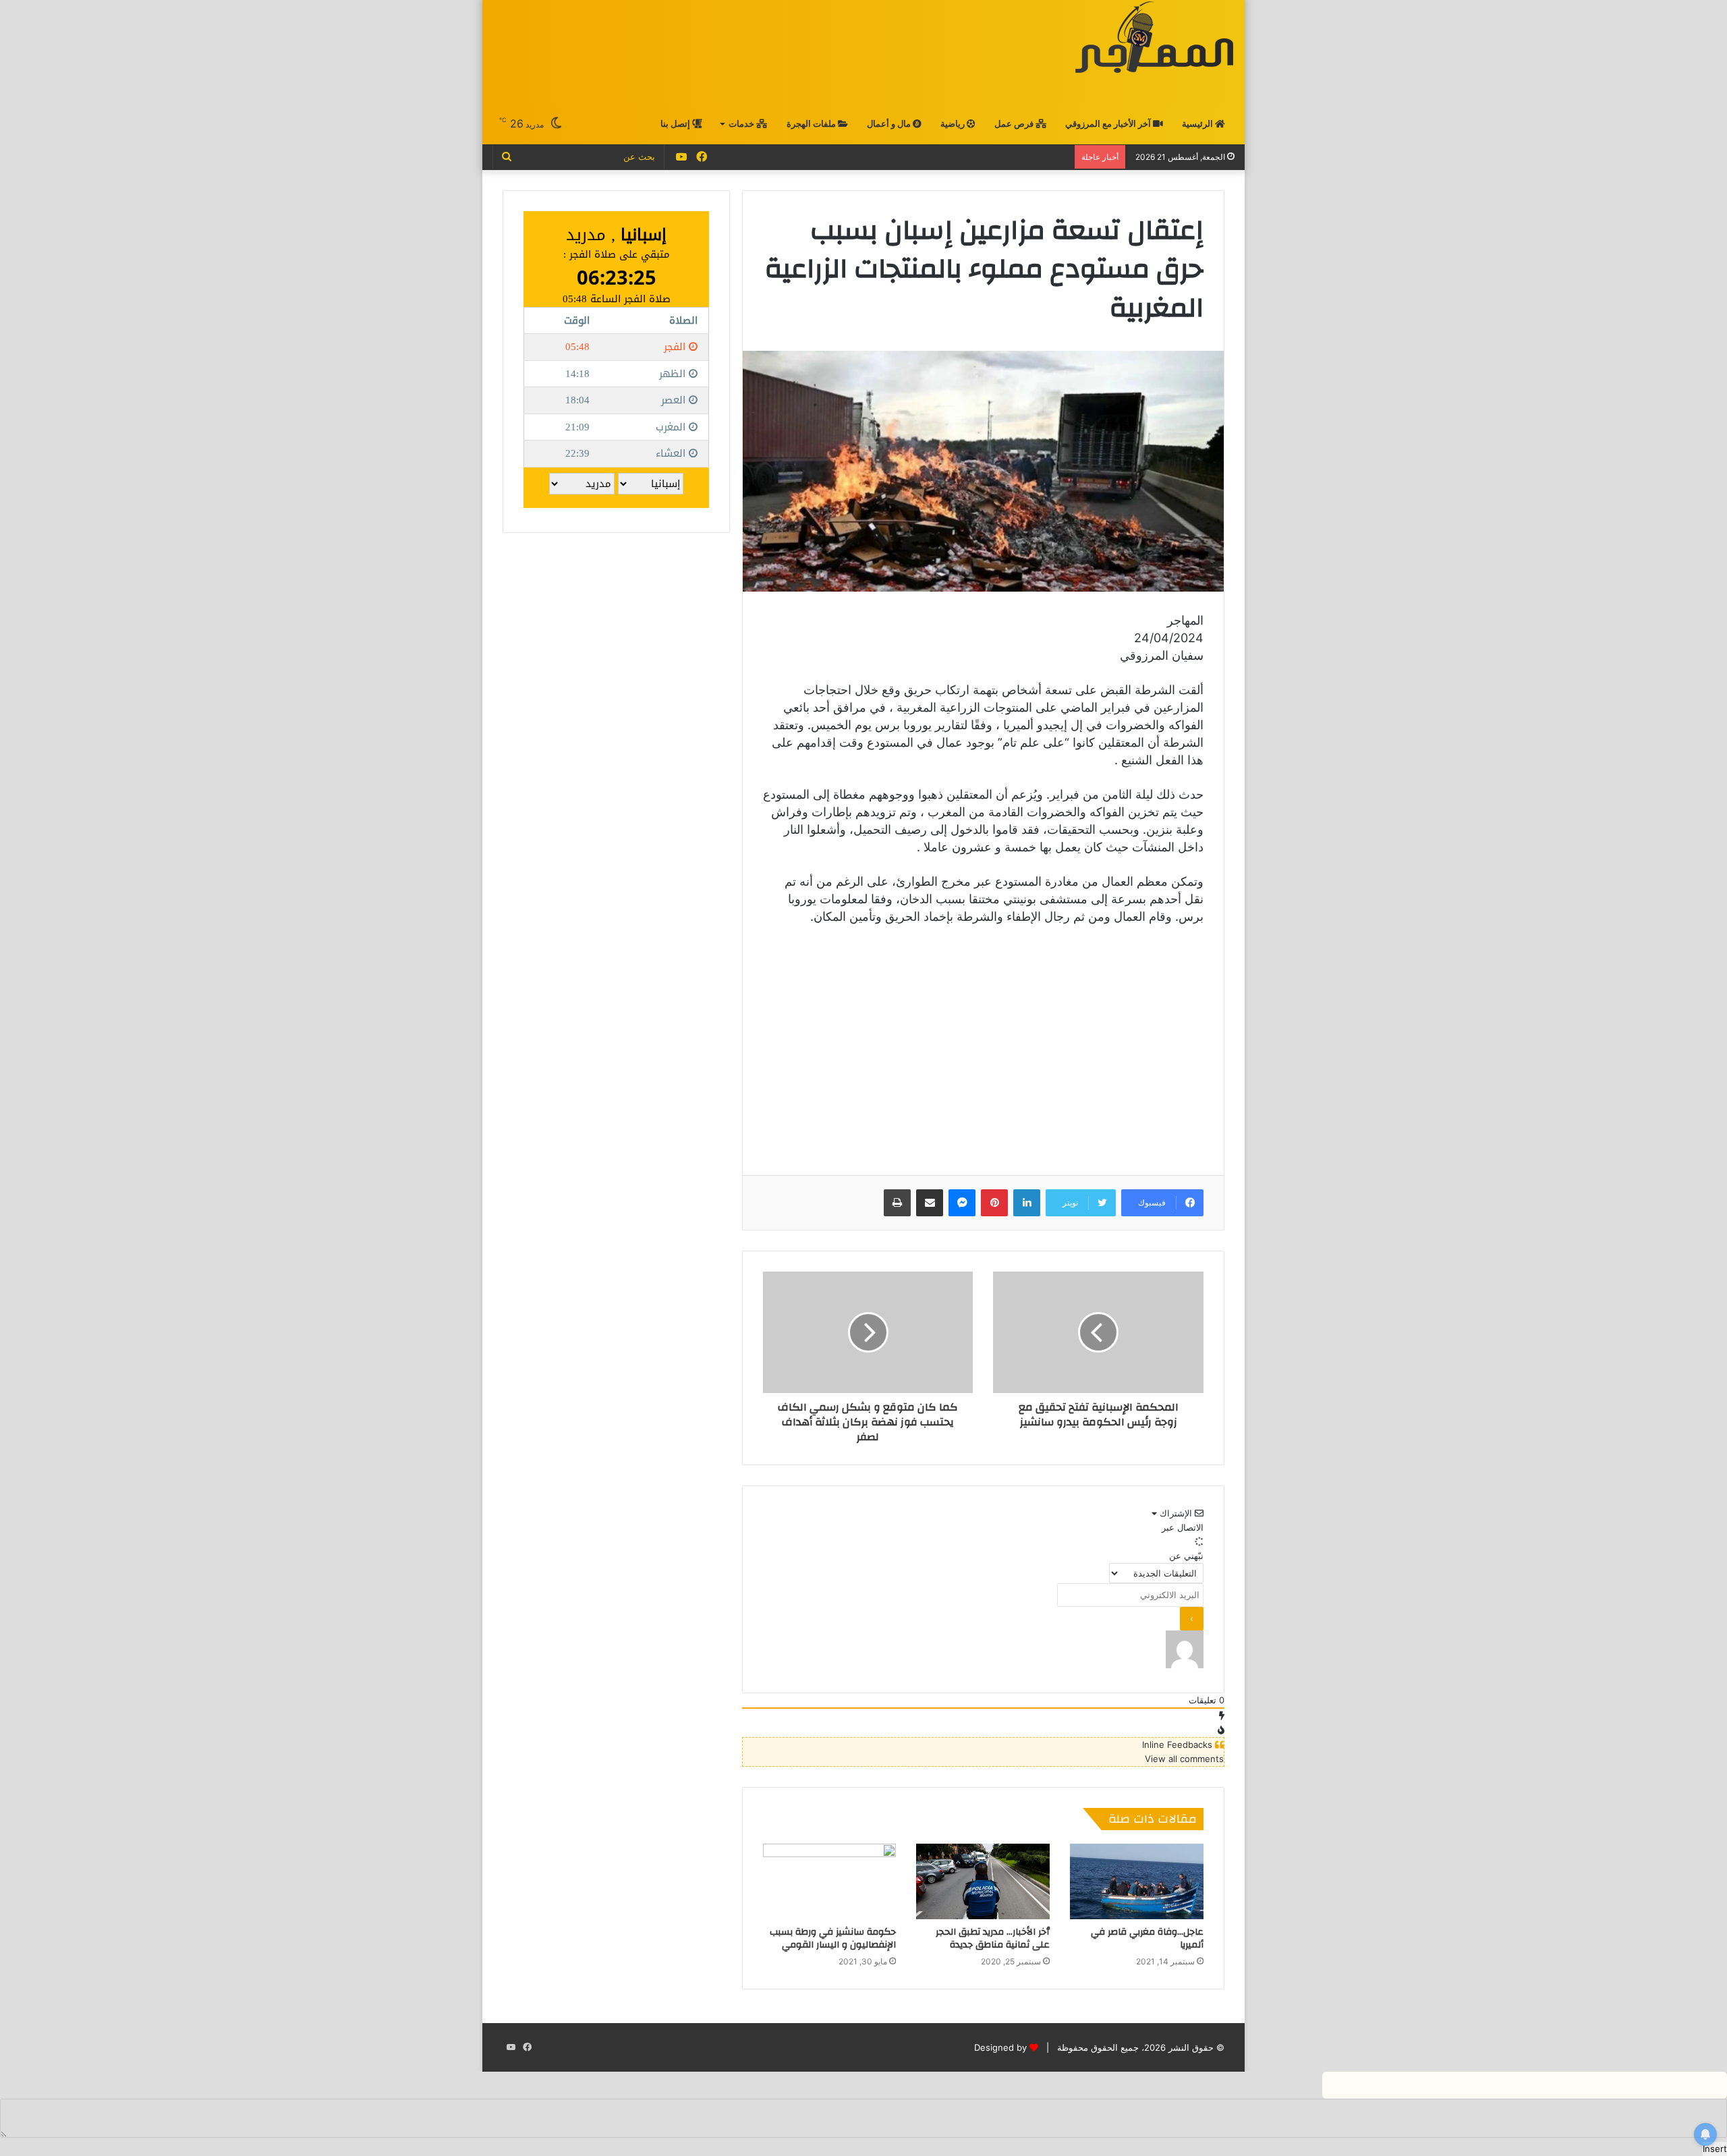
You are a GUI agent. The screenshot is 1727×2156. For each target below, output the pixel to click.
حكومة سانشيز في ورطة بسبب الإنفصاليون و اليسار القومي (833, 1938)
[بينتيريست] (994, 1203)
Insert (1715, 2149)
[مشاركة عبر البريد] (930, 1203)
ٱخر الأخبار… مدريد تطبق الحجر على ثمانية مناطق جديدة (993, 1938)
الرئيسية (1198, 124)
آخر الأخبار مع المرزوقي (1109, 124)
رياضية (954, 124)
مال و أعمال (890, 124)
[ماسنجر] (962, 1203)
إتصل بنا (676, 124)
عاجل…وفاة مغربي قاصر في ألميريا (1147, 1938)
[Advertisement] (736, 52)
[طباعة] (897, 1203)
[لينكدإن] (1027, 1203)
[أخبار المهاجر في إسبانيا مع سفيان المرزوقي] (1154, 37)
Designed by (1000, 2047)
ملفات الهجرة (812, 124)
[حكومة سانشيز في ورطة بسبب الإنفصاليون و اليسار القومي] (830, 1881)
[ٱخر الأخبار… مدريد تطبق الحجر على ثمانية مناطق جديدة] (983, 1881)
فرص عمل (1015, 124)
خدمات (742, 124)
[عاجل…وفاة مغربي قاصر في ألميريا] (1137, 1881)
